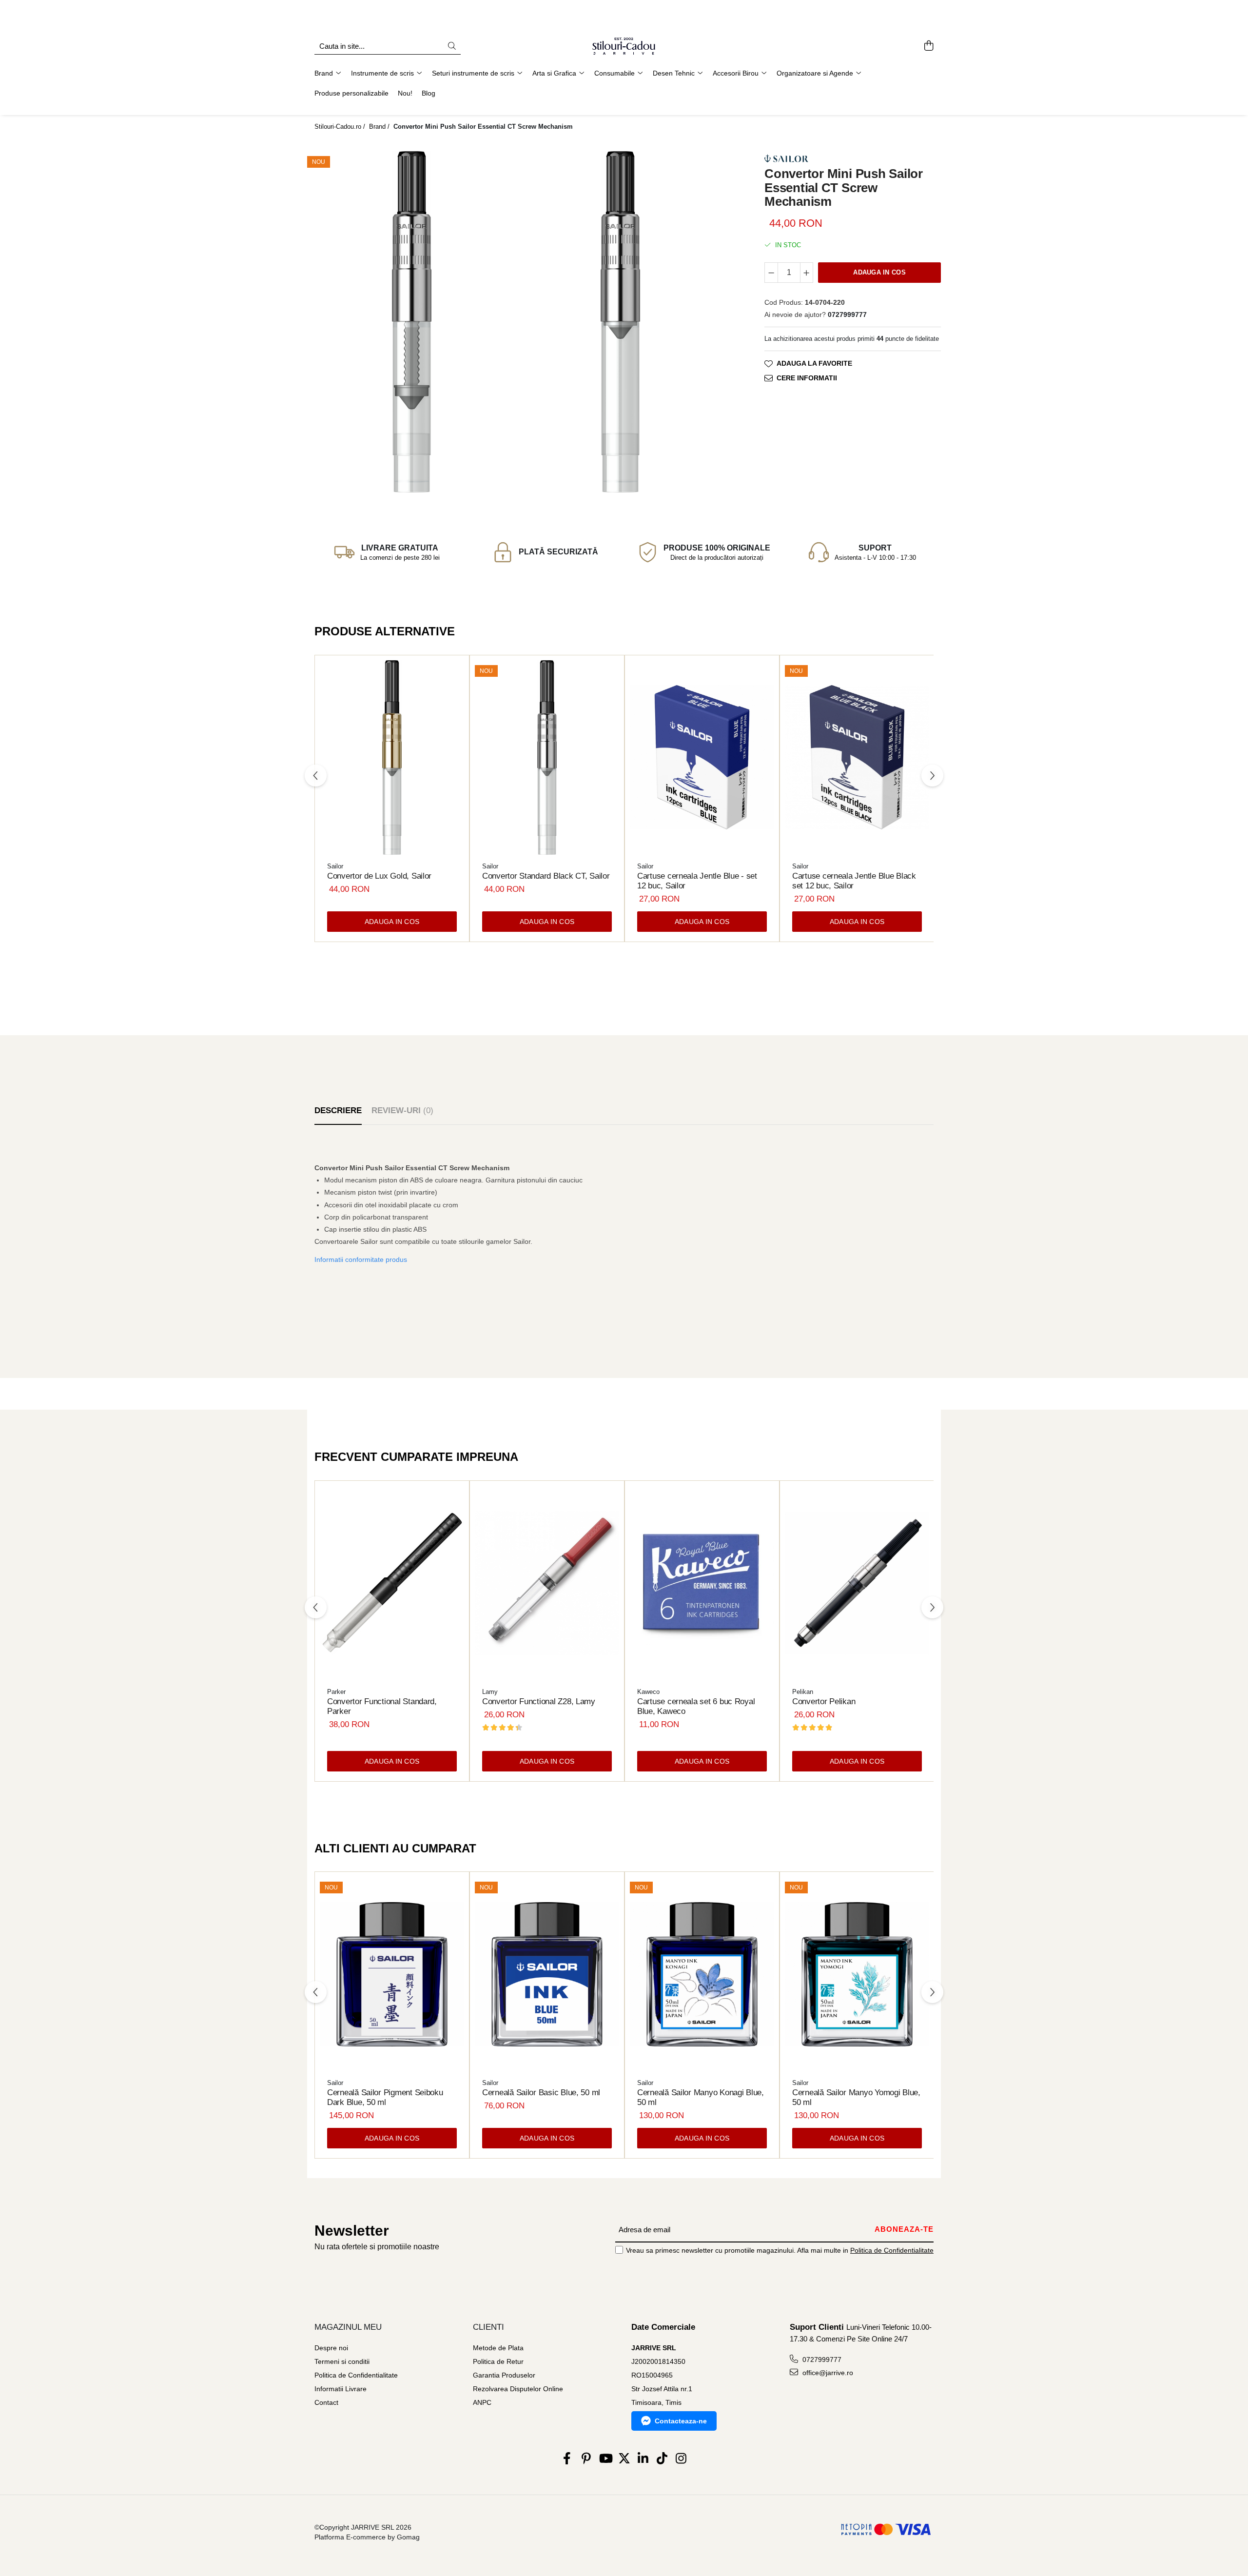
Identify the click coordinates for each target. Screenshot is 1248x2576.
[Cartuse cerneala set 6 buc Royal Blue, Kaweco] (702, 1583)
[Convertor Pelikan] (857, 1583)
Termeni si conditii (342, 2361)
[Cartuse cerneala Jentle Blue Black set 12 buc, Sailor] (857, 758)
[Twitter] (624, 2459)
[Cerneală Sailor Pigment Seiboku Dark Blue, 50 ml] (392, 1974)
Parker (336, 1692)
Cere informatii (807, 378)
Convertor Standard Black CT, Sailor (546, 876)
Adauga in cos (879, 272)
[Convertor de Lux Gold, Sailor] (392, 758)
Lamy (490, 1692)
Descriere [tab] (338, 1111)
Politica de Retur (498, 2361)
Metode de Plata (498, 2348)
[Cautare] (452, 47)
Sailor (335, 866)
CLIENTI (488, 2327)
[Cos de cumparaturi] (928, 46)
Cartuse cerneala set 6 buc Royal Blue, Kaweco (696, 1706)
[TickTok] (662, 2459)
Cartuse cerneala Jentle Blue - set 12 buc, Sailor (697, 881)
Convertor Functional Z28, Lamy (539, 1701)
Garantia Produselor (504, 2375)
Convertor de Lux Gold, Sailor (379, 876)
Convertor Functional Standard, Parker (382, 1706)
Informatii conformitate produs (361, 1259)
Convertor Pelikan (824, 1701)
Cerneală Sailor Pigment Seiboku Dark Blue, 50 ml (385, 2097)
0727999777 (821, 2360)
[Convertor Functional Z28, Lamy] (547, 1583)
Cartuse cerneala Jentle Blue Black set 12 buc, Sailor (854, 881)
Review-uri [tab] (402, 1111)
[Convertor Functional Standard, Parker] (392, 1583)
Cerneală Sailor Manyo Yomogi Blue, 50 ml (856, 2097)
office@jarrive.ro (827, 2373)
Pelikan (803, 1692)
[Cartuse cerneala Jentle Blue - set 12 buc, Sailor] (702, 758)
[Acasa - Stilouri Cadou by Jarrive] (624, 46)
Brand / (380, 127)
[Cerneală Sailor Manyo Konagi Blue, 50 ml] (702, 1974)
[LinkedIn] (643, 2459)
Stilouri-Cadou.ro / (341, 127)
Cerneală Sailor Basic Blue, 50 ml (541, 2093)
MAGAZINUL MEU (348, 2327)
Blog (429, 93)
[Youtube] (605, 2459)
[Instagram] (681, 2459)
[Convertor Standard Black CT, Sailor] (547, 758)
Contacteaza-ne (681, 2421)
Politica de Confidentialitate (892, 2250)
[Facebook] (567, 2459)
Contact (326, 2402)
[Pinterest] (586, 2459)
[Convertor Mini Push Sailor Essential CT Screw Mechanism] (411, 322)
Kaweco (648, 1692)
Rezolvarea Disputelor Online (518, 2389)
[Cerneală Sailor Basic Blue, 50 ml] (547, 1974)
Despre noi (331, 2348)
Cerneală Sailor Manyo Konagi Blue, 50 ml (701, 2097)
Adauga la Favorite (814, 363)
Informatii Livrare (341, 2389)
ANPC (482, 2402)
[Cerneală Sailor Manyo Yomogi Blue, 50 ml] (857, 1974)
